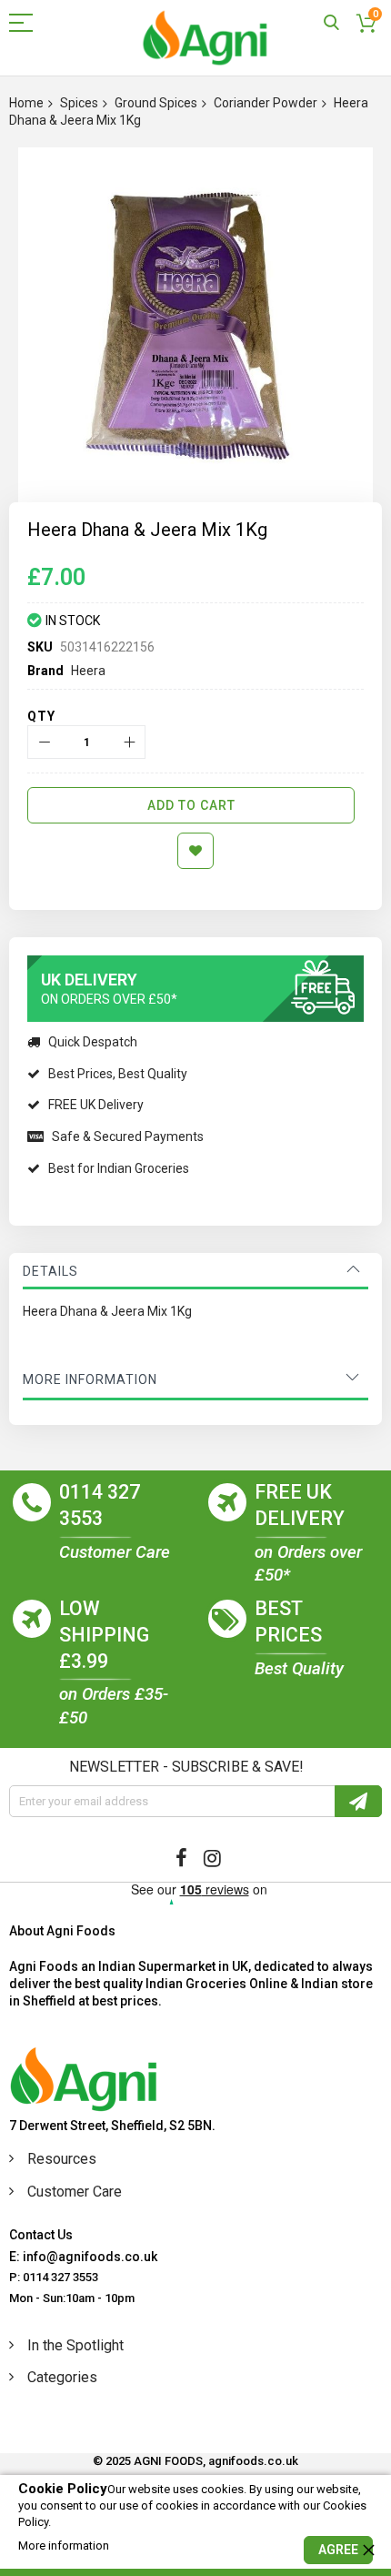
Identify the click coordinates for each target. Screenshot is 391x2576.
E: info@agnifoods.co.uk (83, 2257)
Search (331, 23)
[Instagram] (212, 1858)
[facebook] (181, 1858)
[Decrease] (44, 742)
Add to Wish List (195, 851)
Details (50, 1271)
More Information (90, 1379)
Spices (79, 103)
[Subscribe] (358, 1801)
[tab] (195, 1271)
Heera (88, 671)
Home (26, 103)
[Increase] (129, 742)
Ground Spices (156, 103)
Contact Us (41, 2235)
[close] (368, 2550)
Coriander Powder (266, 103)
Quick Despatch (93, 1042)
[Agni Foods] (205, 38)
